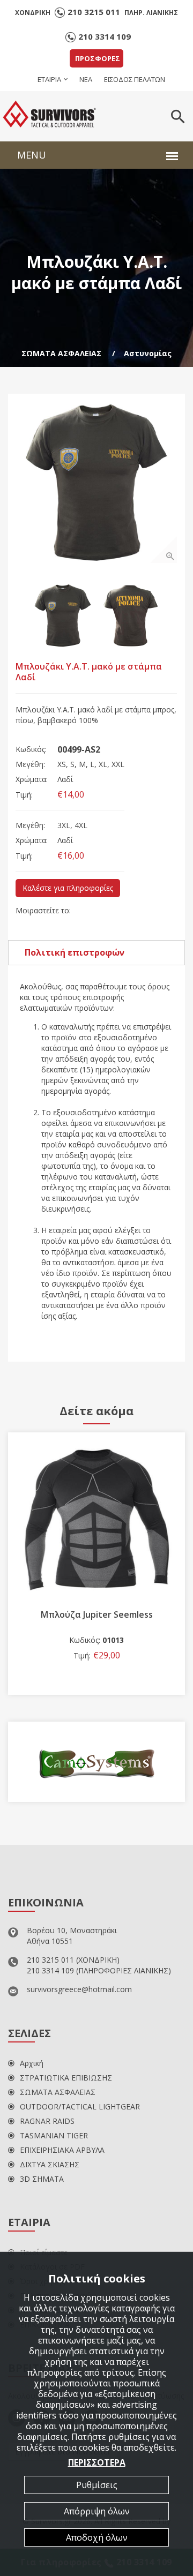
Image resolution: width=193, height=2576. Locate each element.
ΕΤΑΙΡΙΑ (49, 79)
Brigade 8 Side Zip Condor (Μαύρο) (105, 1614)
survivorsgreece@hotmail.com (79, 1989)
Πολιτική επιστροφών (75, 952)
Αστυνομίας (148, 353)
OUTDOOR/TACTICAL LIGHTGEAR (80, 2106)
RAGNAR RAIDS (47, 2121)
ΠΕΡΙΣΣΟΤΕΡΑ (97, 2462)
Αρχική (32, 2063)
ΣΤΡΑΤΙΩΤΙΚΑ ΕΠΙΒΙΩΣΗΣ (66, 2078)
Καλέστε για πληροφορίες (68, 888)
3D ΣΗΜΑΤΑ (42, 2179)
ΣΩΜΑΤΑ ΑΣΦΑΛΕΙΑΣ (61, 353)
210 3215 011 (94, 12)
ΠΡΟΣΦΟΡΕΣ (98, 58)
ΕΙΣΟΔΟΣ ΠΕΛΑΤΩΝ (135, 79)
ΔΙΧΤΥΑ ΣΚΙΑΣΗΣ (50, 2164)
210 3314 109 (105, 36)
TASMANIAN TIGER (54, 2135)
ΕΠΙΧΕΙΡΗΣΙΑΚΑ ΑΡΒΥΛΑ (62, 2150)
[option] (96, 482)
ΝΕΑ (86, 79)
